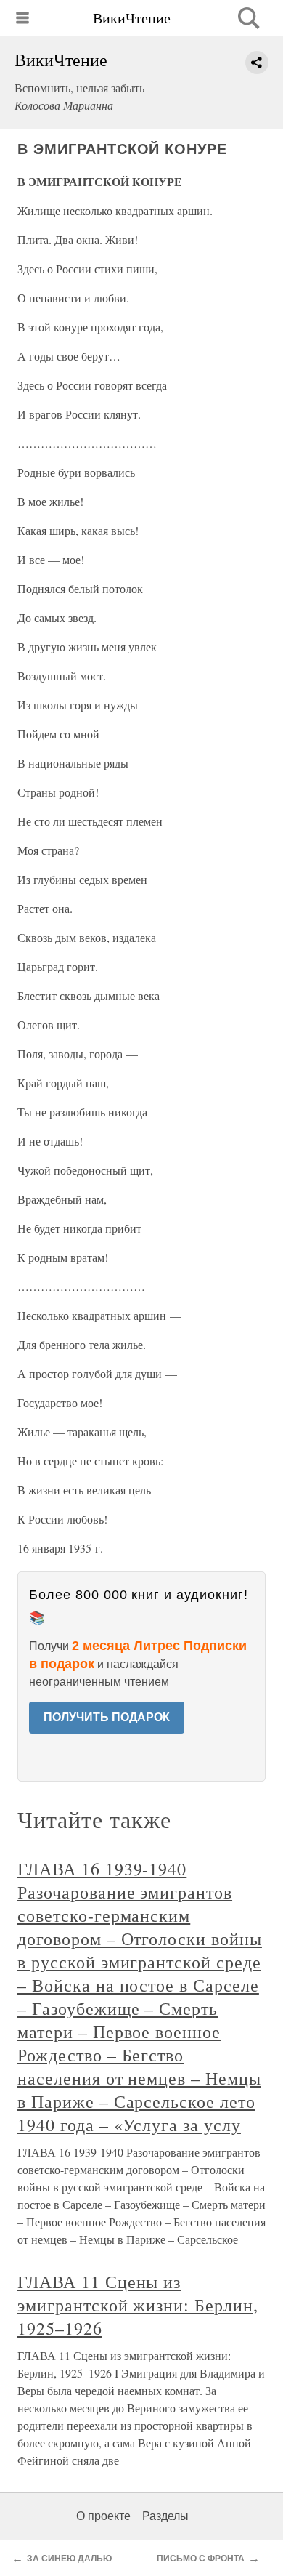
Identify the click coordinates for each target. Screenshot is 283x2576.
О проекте (103, 2516)
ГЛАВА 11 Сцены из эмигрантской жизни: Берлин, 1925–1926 (138, 2305)
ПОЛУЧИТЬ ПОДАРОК (107, 1717)
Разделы (165, 2516)
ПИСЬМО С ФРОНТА (201, 2559)
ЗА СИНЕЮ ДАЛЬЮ (69, 2559)
